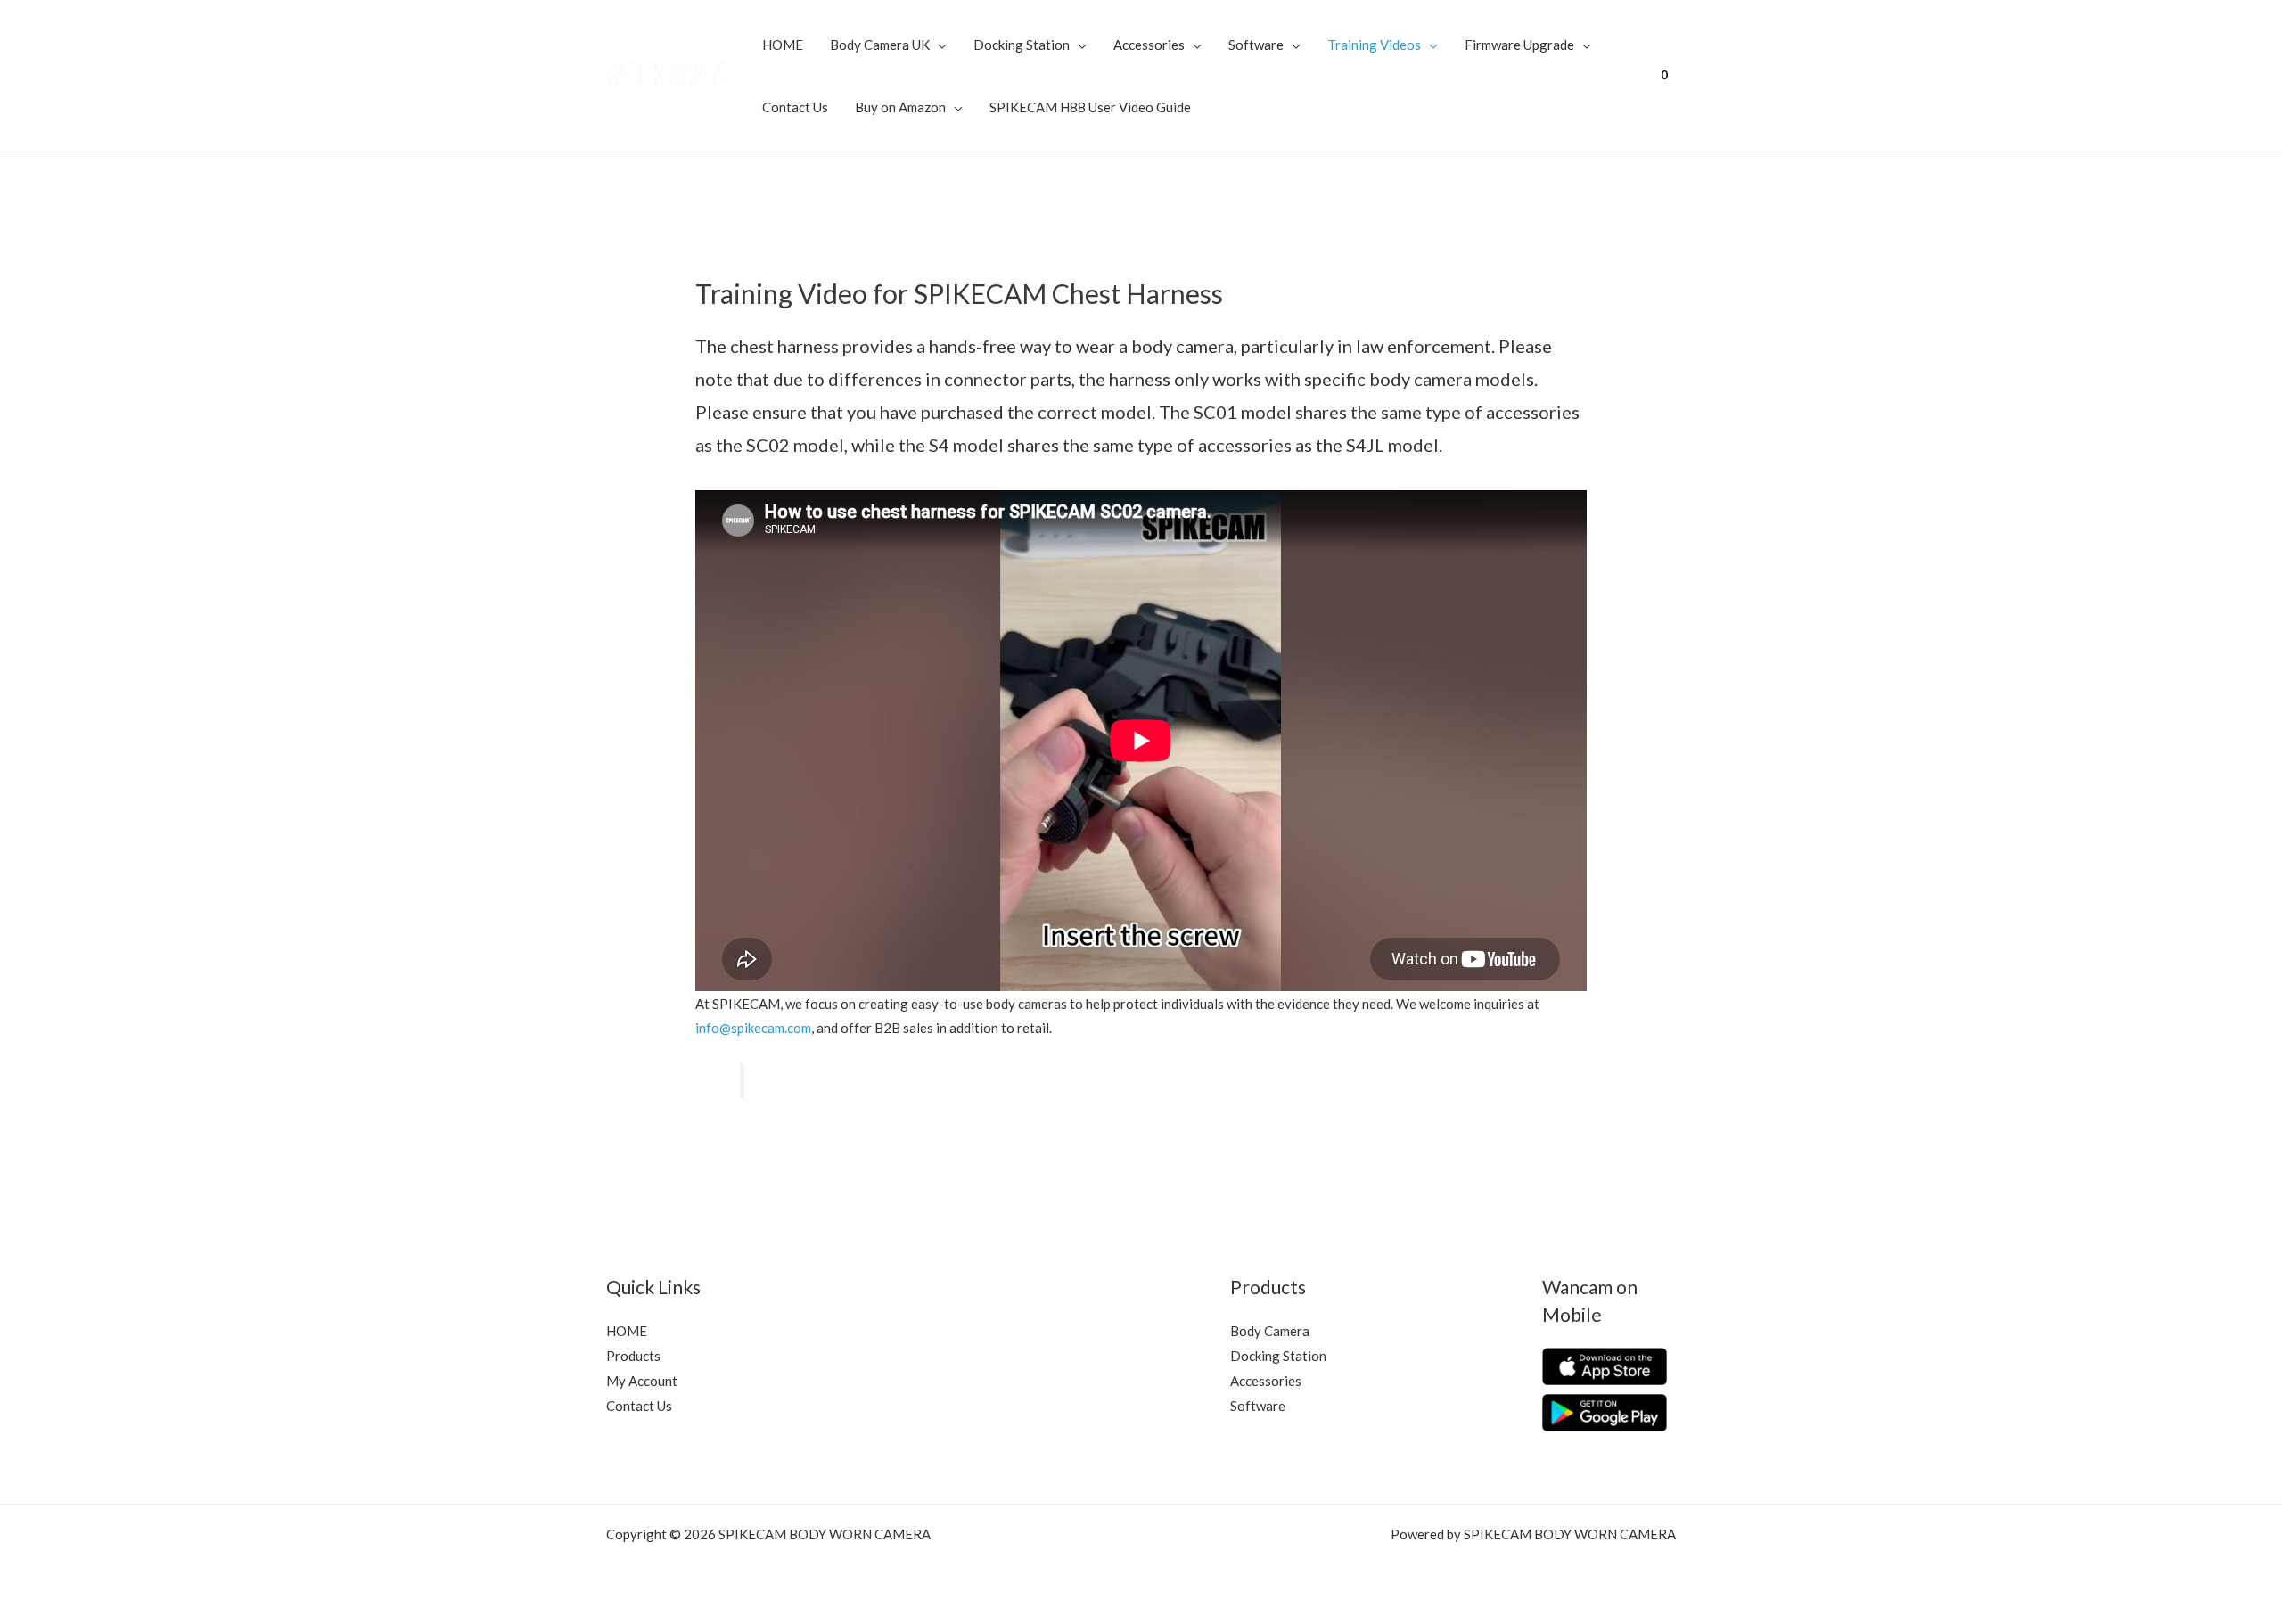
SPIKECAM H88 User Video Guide (1090, 107)
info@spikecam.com (753, 1028)
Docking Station (1022, 45)
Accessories (1149, 45)
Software (1256, 45)
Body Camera (1270, 1331)
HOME (783, 45)
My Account (642, 1381)
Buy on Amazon (900, 107)
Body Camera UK (880, 45)
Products (633, 1356)
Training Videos (1374, 45)
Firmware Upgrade (1519, 45)
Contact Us (795, 107)
